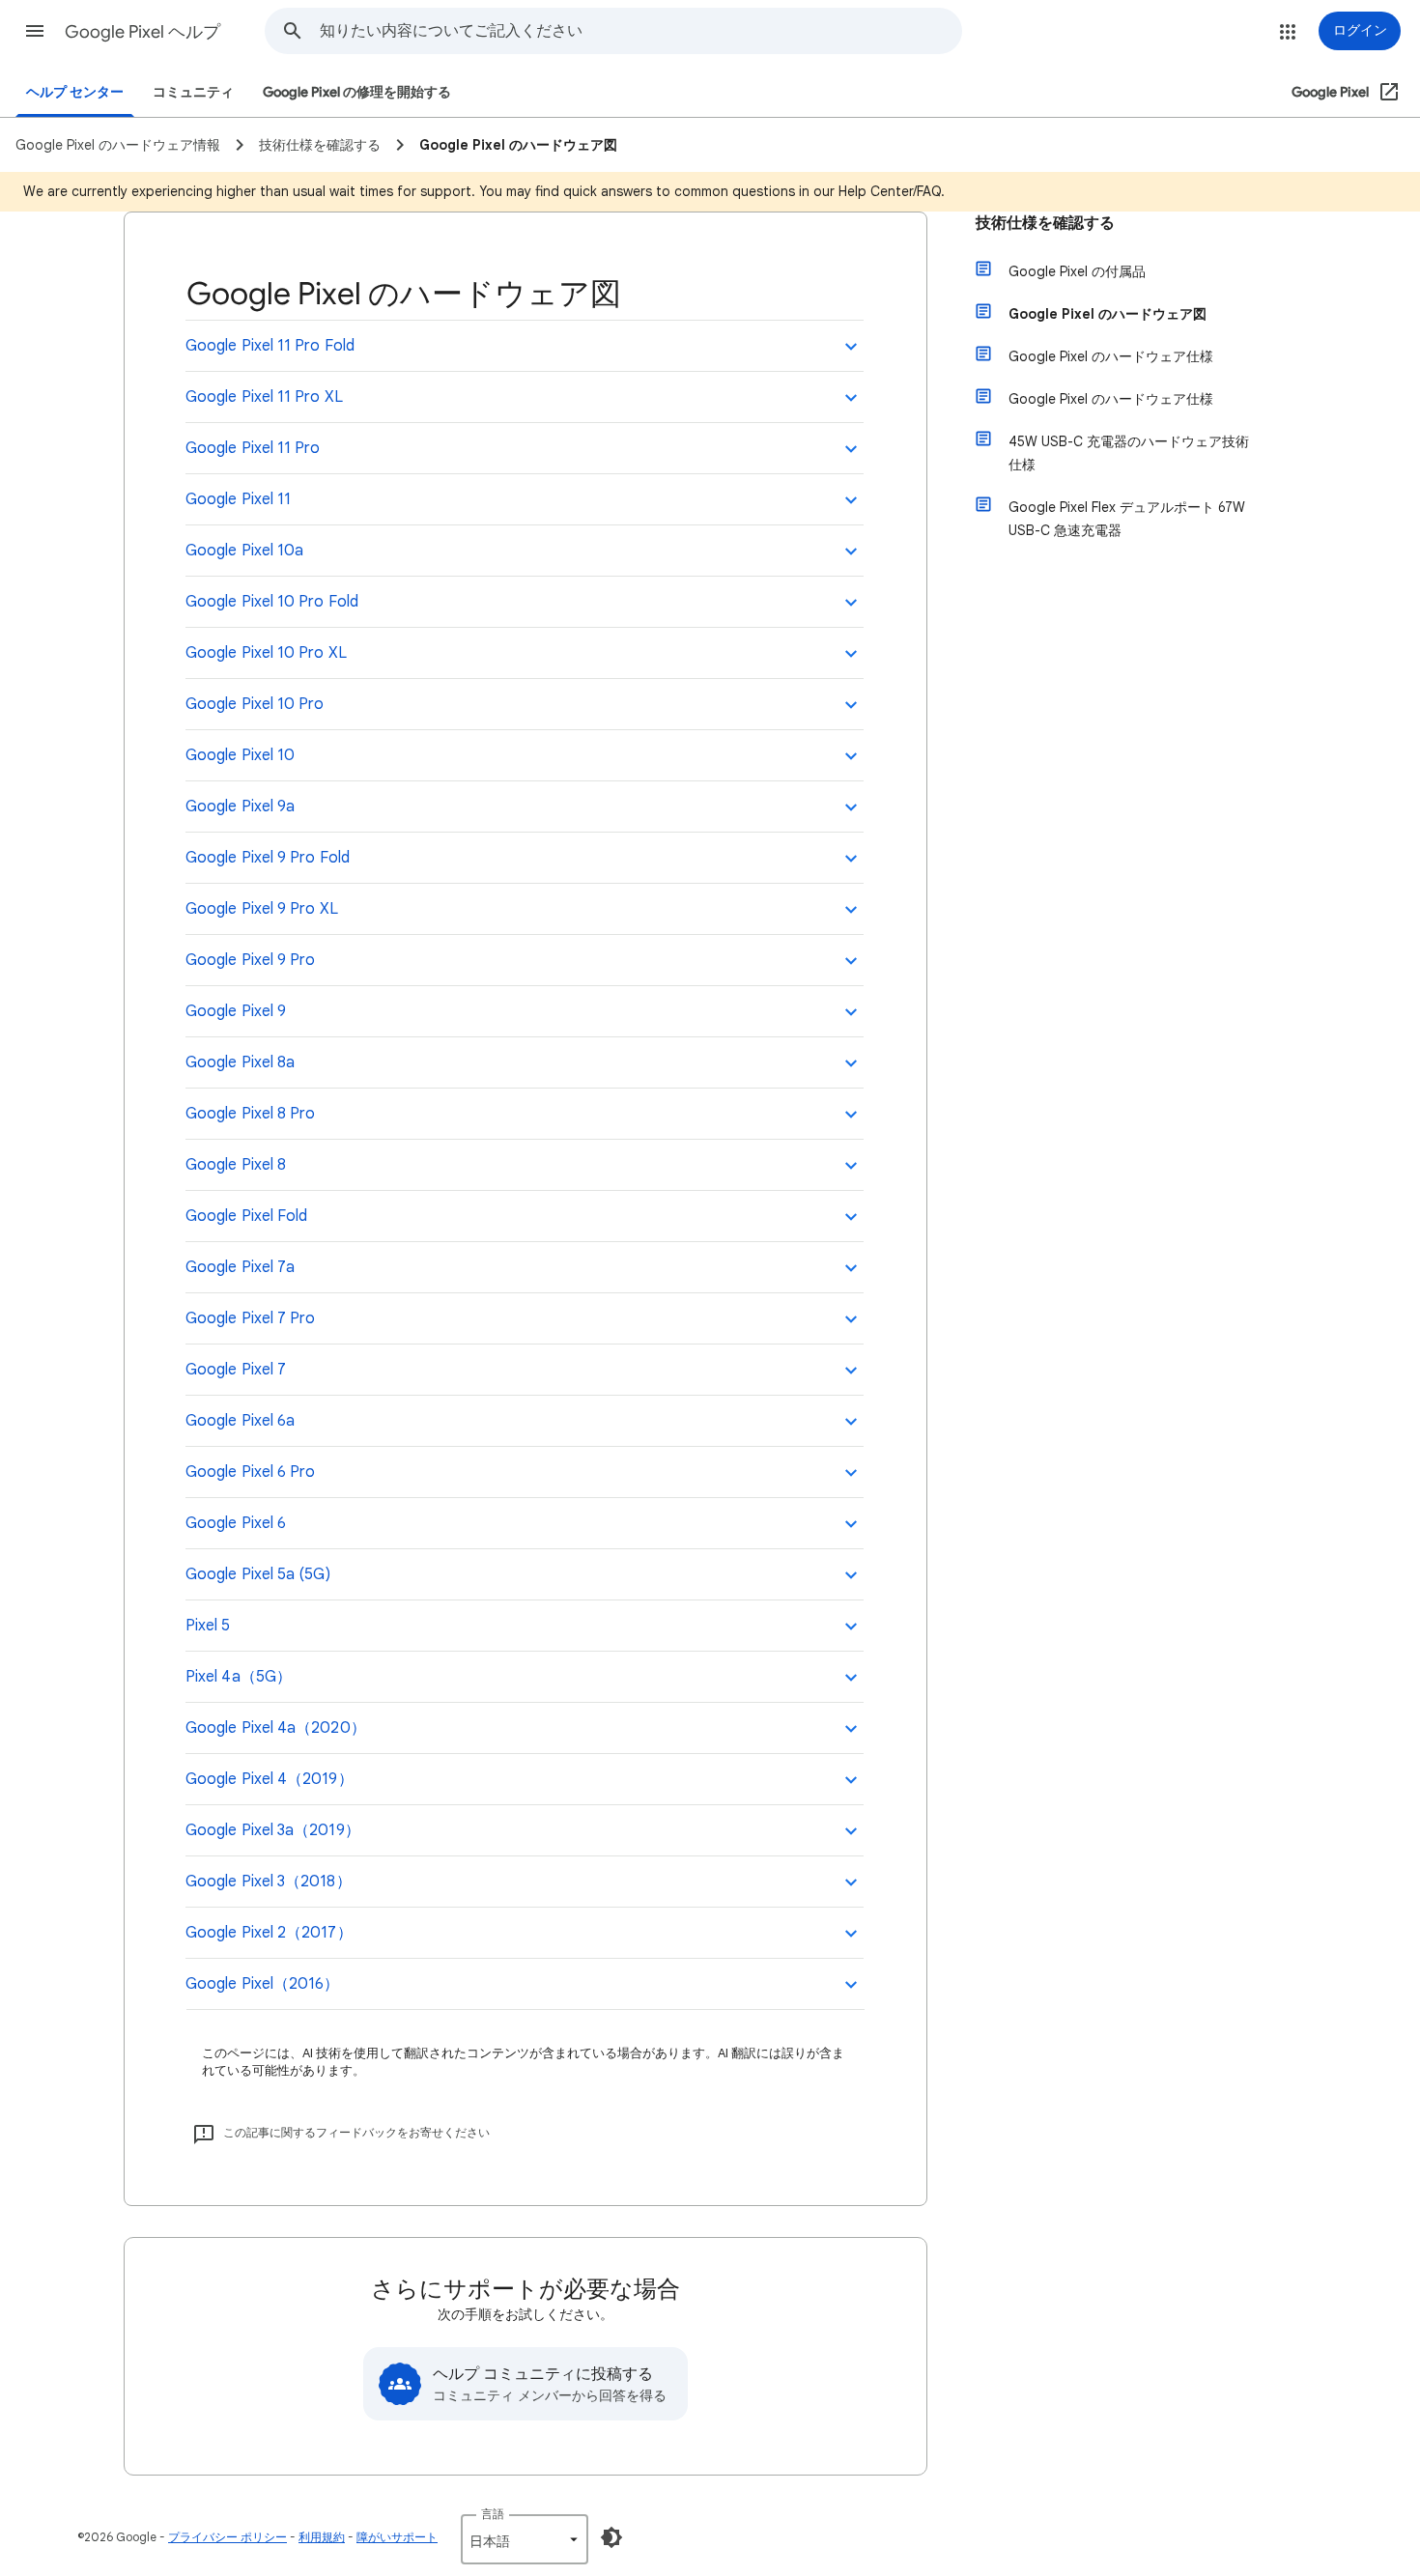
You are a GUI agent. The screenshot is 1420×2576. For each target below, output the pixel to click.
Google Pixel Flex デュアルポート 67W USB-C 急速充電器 (1127, 519)
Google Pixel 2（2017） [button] (269, 1933)
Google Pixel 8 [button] (236, 1165)
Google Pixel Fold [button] (246, 1216)
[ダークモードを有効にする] (611, 2537)
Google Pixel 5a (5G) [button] (258, 1574)
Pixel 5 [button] (208, 1626)
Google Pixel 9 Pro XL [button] (262, 909)
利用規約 (322, 2537)
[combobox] (640, 31)
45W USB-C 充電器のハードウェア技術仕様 (1129, 453)
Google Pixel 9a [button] (240, 807)
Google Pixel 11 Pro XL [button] (264, 397)
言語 (493, 2514)
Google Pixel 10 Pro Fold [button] (272, 602)
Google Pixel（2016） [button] (262, 1984)
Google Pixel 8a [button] (240, 1062)
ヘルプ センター (75, 92)
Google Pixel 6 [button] (236, 1523)
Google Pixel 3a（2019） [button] (273, 1830)
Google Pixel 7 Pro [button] (250, 1318)
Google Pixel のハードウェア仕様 (1111, 356)
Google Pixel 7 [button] (236, 1370)
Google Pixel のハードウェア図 (1108, 314)
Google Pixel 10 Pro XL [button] (266, 653)
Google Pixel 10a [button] (244, 551)
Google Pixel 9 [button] (236, 1011)
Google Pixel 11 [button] (238, 499)
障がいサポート (397, 2537)
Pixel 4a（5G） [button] (239, 1677)
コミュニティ (193, 92)
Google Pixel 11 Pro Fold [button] (270, 346)
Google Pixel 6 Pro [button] (250, 1472)
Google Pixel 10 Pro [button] (255, 704)
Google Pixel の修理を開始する (357, 92)
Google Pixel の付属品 (1077, 271)
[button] (35, 31)
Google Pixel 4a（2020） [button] (276, 1728)
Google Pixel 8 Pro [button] (250, 1114)
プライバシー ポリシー (227, 2537)
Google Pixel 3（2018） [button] (269, 1882)
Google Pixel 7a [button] (240, 1267)
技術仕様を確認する (1045, 223)
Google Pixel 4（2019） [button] (270, 1779)
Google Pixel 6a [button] (240, 1421)
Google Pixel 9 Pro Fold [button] (268, 858)
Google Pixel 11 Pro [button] (253, 448)
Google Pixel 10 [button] (240, 755)
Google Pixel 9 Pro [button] (250, 960)
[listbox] (525, 2539)
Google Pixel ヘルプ (142, 32)
